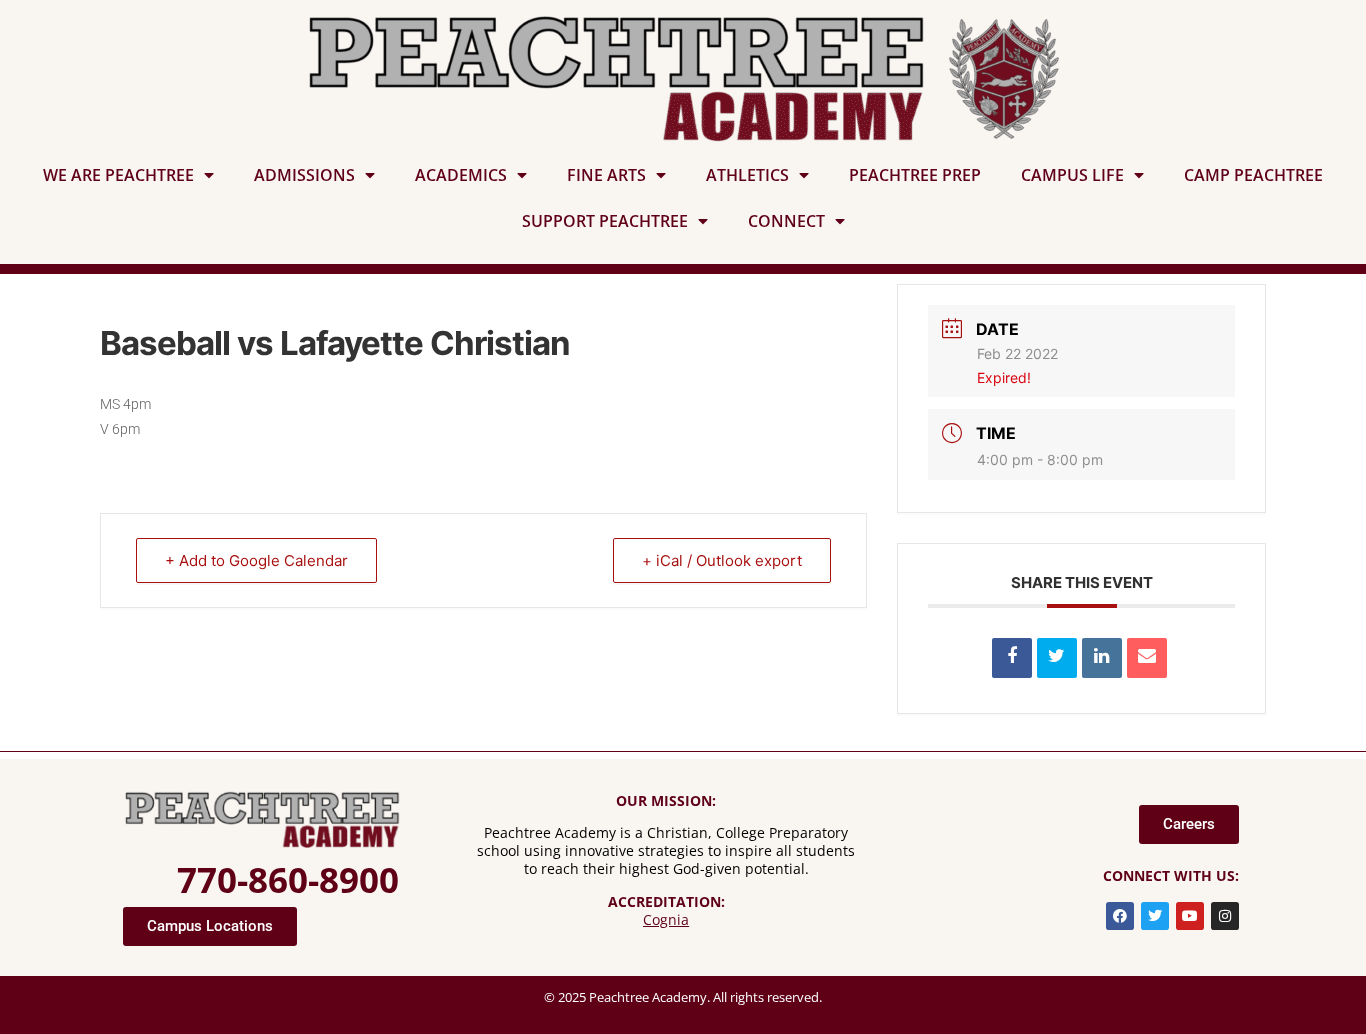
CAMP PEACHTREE (1253, 175)
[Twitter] (1155, 916)
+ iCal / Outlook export (722, 560)
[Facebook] (1120, 916)
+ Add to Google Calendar (256, 560)
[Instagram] (1225, 916)
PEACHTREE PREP (915, 175)
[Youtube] (1190, 916)
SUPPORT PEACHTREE (605, 221)
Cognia (666, 919)
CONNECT (786, 221)
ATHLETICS (747, 175)
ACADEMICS (461, 175)
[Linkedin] (1102, 658)
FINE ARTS (606, 175)
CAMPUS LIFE (1072, 175)
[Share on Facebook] (1012, 658)
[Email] (1147, 658)
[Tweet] (1057, 658)
